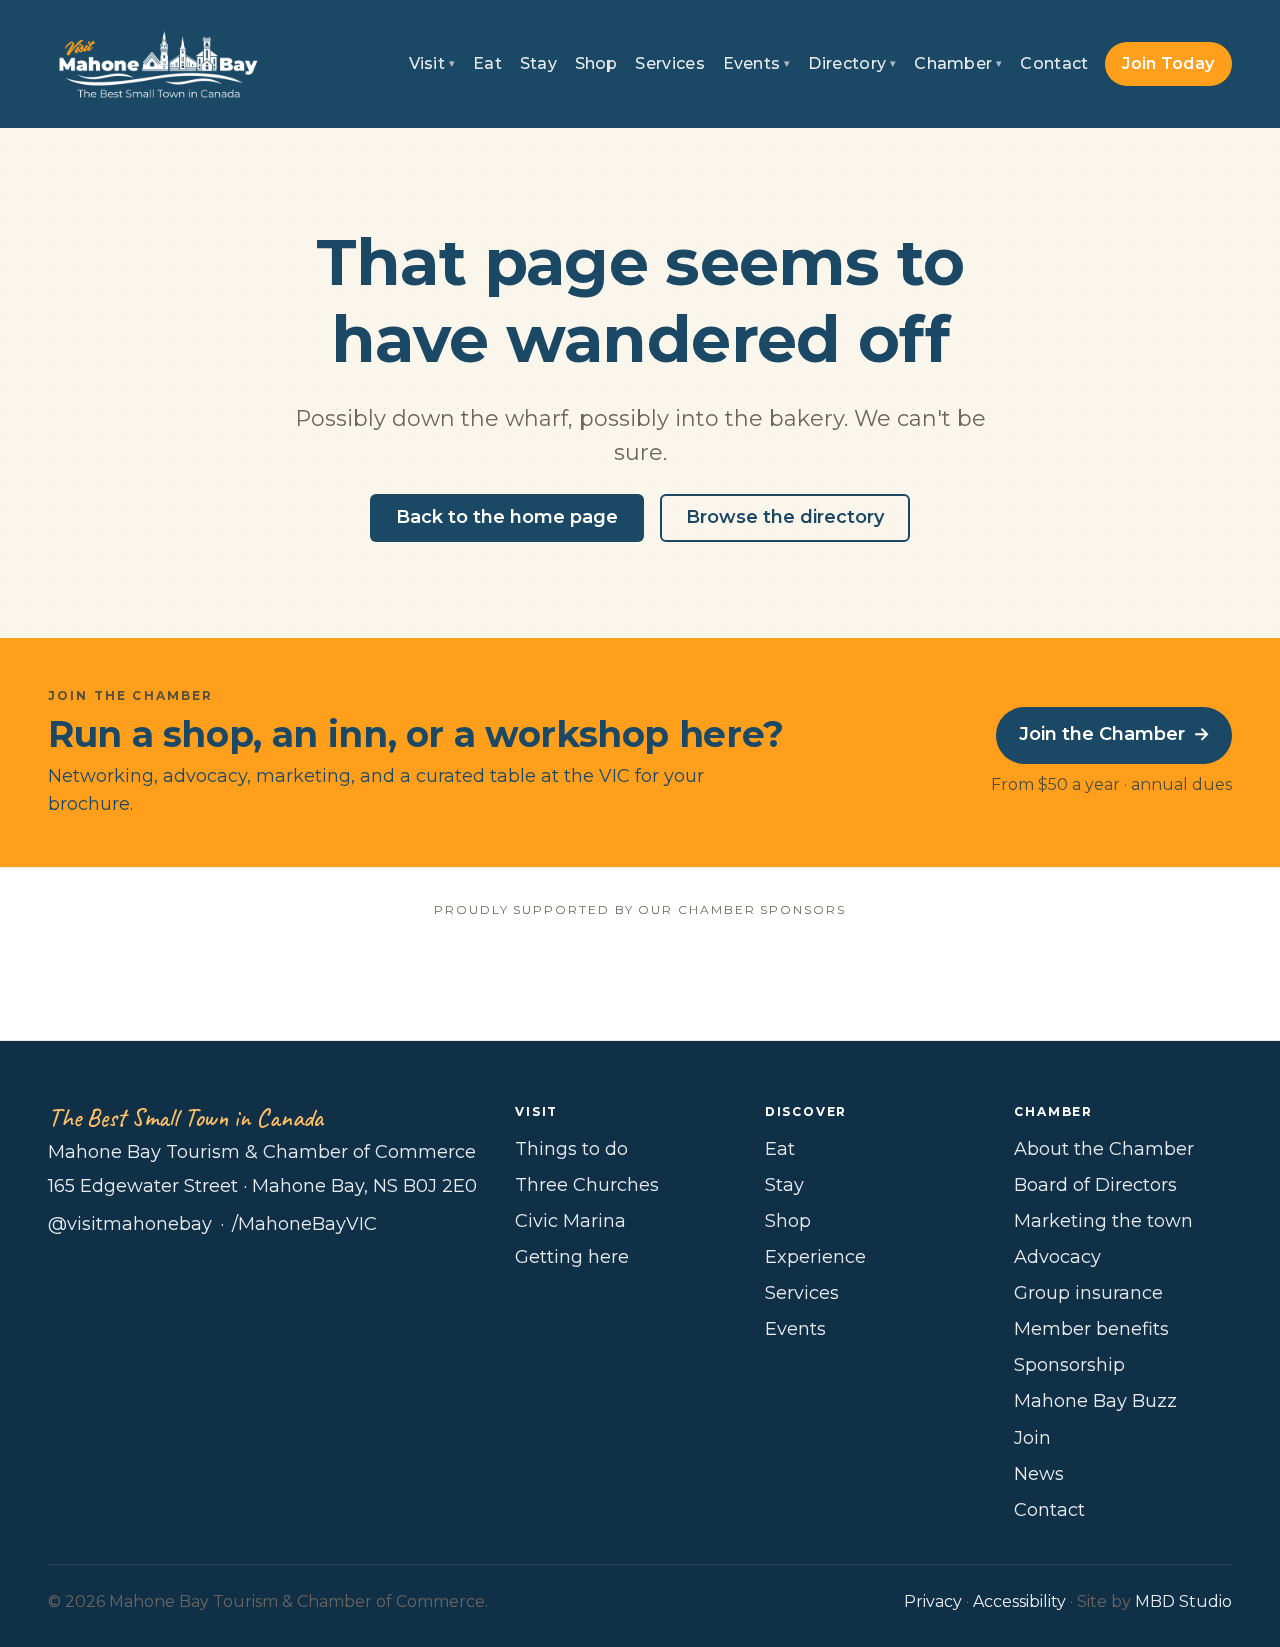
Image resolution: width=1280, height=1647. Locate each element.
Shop (596, 63)
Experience (815, 1257)
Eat (487, 63)
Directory (852, 63)
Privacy (933, 1601)
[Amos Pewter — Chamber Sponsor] (234, 976)
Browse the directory (785, 517)
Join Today (1168, 63)
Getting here (572, 1257)
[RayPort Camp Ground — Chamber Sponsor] (640, 976)
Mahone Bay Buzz (1095, 1401)
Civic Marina (570, 1221)
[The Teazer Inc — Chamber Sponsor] (1045, 976)
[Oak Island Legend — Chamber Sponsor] (437, 976)
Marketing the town (1103, 1221)
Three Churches (587, 1185)
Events (757, 63)
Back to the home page (507, 517)
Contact (1054, 63)
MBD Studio (1183, 1601)
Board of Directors (1095, 1185)
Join (1032, 1438)
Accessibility (1019, 1601)
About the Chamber (1104, 1149)
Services (670, 63)
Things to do (571, 1149)
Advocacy (1057, 1257)
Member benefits (1091, 1329)
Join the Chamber (1114, 734)
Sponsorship (1069, 1365)
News (1039, 1474)
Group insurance (1088, 1293)
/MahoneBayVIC (304, 1224)
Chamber (958, 63)
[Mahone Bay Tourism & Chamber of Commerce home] (158, 64)
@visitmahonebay (130, 1224)
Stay (538, 63)
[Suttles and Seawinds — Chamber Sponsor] (842, 976)
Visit (432, 63)
